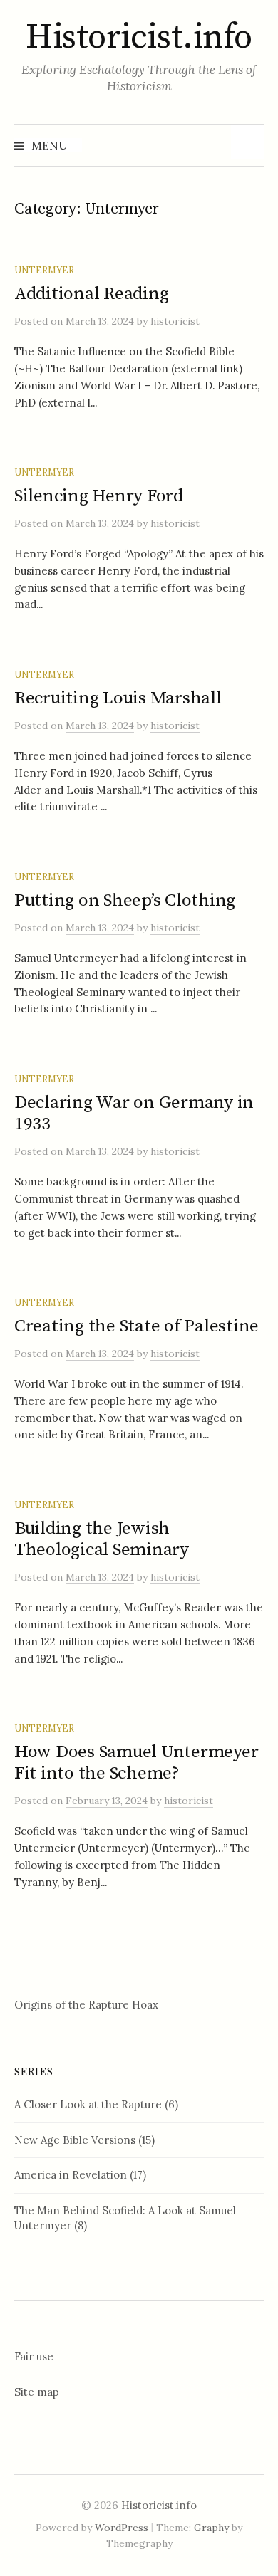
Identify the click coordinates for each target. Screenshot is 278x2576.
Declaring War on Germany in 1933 (134, 1113)
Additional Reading (91, 294)
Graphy (211, 2528)
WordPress (122, 2528)
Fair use (34, 2356)
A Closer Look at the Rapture (88, 2104)
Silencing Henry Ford (99, 496)
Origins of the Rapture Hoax (86, 2005)
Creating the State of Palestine (137, 1326)
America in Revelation (71, 2175)
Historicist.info (139, 38)
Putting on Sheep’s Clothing (125, 900)
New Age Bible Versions (75, 2140)
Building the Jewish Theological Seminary (102, 1539)
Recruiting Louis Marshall (118, 698)
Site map (37, 2392)
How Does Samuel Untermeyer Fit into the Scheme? (136, 1763)
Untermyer (44, 270)
